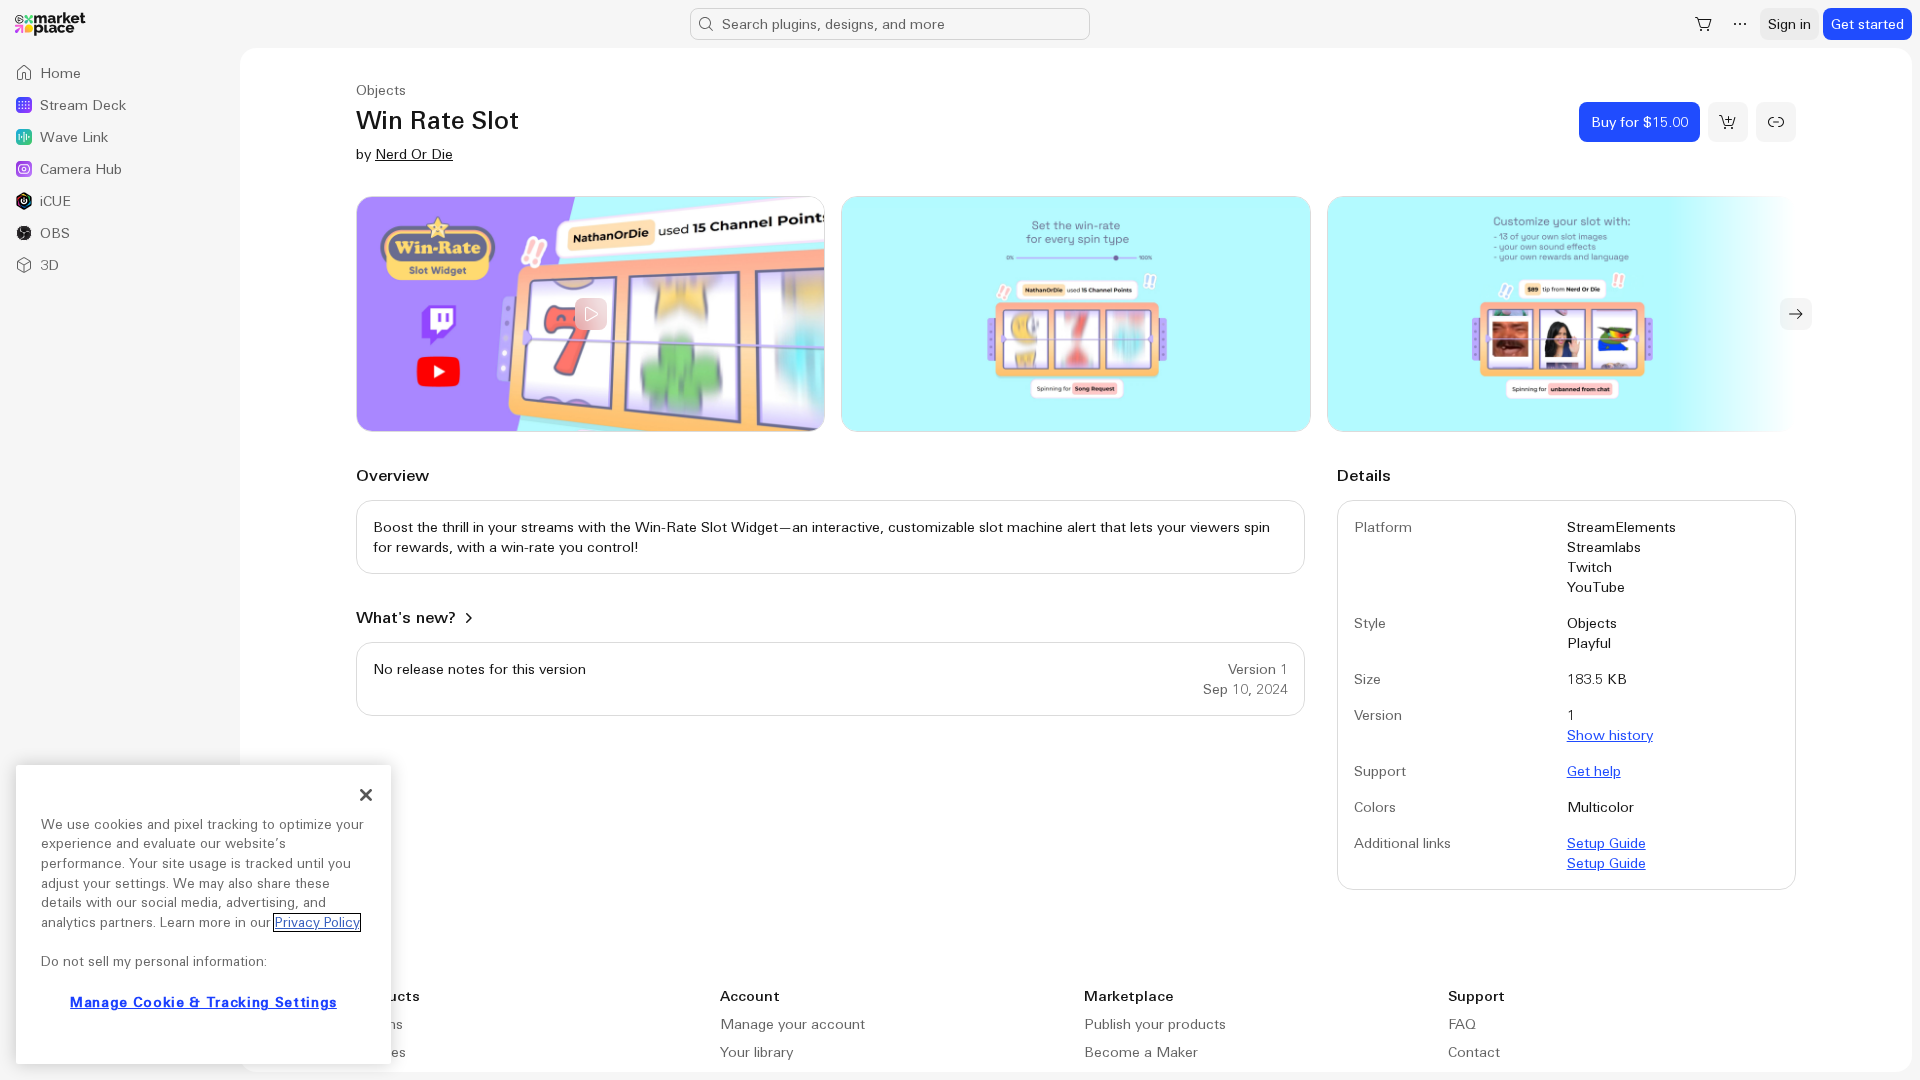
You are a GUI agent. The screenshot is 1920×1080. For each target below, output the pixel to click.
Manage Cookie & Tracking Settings (203, 1002)
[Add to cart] (1728, 122)
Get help (1594, 771)
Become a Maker (1141, 1052)
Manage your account (792, 1024)
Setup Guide (1606, 843)
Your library (756, 1052)
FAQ (1462, 1024)
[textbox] (830, 537)
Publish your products (1155, 1024)
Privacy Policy (317, 922)
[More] (1740, 24)
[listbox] (120, 169)
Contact (1474, 1052)
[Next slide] (1796, 314)
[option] (120, 73)
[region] (203, 914)
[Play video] (590, 314)
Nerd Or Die (414, 154)
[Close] (366, 795)
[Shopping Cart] (1704, 24)
